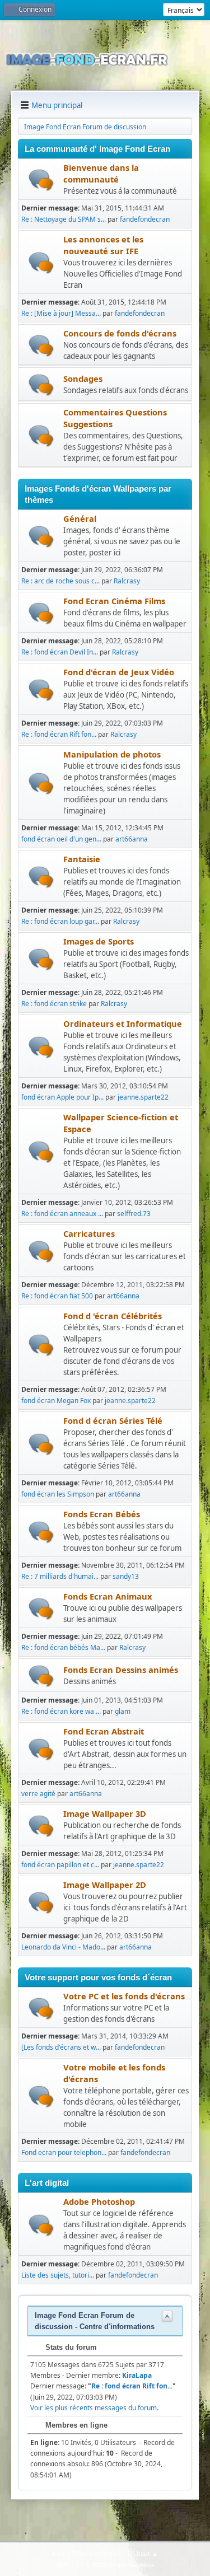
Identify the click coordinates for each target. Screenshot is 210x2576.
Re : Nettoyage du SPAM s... (64, 219)
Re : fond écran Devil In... (60, 652)
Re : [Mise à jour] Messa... (61, 313)
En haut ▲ (143, 2553)
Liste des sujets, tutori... (58, 2275)
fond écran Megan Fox (56, 1401)
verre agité (38, 1794)
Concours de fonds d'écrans (120, 333)
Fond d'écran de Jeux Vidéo (119, 672)
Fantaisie (82, 859)
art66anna (132, 839)
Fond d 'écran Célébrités (113, 1316)
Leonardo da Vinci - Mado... (63, 1947)
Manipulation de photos (112, 754)
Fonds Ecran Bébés (102, 1514)
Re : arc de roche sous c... (60, 581)
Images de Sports (99, 941)
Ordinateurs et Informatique (123, 1023)
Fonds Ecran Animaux (108, 1596)
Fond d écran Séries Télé (113, 1420)
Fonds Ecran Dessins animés (121, 1670)
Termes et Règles (96, 2553)
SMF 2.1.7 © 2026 (81, 2565)
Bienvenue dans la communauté (101, 173)
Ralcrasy (127, 581)
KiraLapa (137, 2375)
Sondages (83, 378)
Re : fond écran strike (54, 1004)
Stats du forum (70, 2347)
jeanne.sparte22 (143, 1097)
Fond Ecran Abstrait (104, 1731)
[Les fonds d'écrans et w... (61, 2047)
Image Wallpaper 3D (105, 1813)
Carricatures (89, 1233)
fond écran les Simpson (58, 1494)
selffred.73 (134, 1214)
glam (123, 1711)
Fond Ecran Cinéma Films (114, 601)
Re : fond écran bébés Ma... (63, 1647)
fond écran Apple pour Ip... (62, 1097)
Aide (59, 2553)
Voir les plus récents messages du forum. (94, 2408)
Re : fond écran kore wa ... (61, 1711)
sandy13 (126, 1576)
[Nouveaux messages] (41, 180)
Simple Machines (132, 2565)
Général (80, 518)
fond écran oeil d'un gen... (61, 839)
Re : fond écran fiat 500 (57, 1296)
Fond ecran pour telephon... (64, 2152)
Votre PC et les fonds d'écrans (124, 1996)
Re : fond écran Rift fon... (59, 734)
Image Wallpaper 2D (105, 1885)
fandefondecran (145, 219)
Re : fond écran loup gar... (60, 921)
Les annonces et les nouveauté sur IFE (103, 245)
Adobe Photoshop (99, 2201)
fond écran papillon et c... (60, 1865)
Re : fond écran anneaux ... (62, 1214)
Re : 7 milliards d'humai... (60, 1576)
